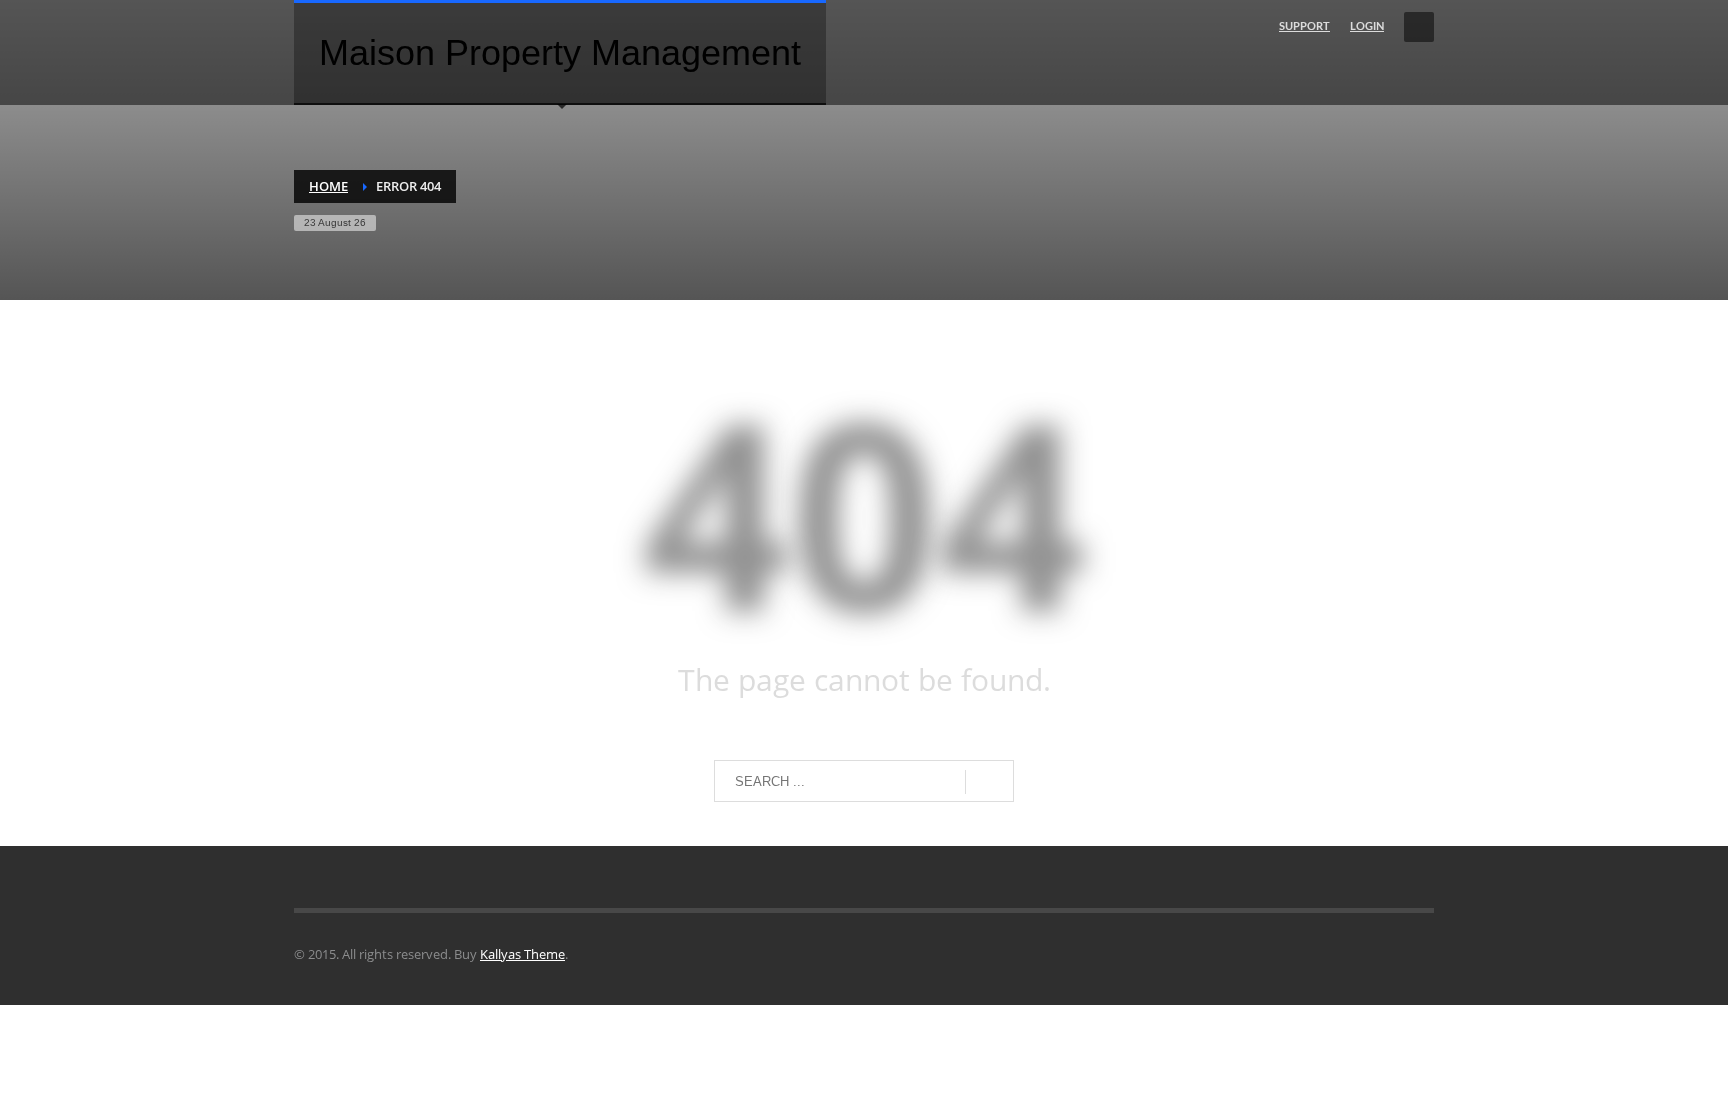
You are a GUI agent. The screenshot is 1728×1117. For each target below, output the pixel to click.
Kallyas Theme (522, 954)
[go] (989, 782)
